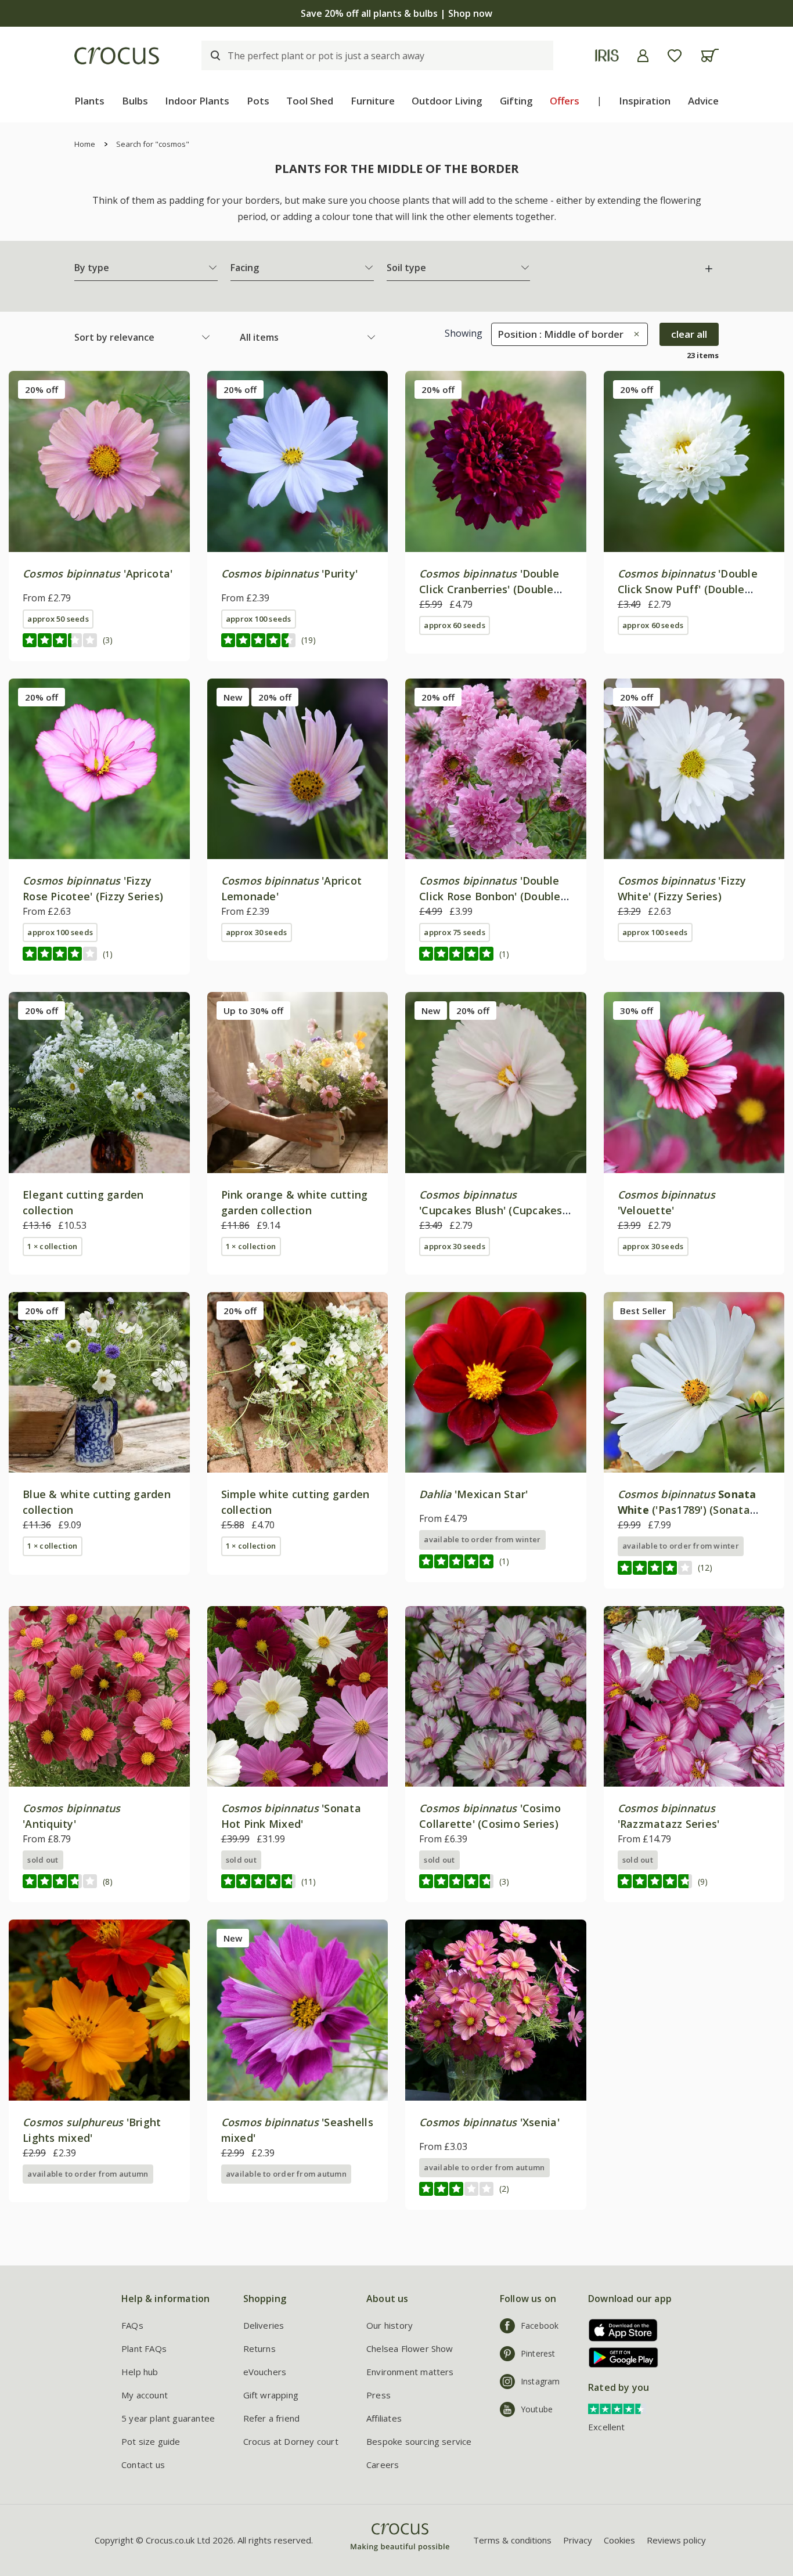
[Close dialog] (608, 1165)
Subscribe (510, 1373)
